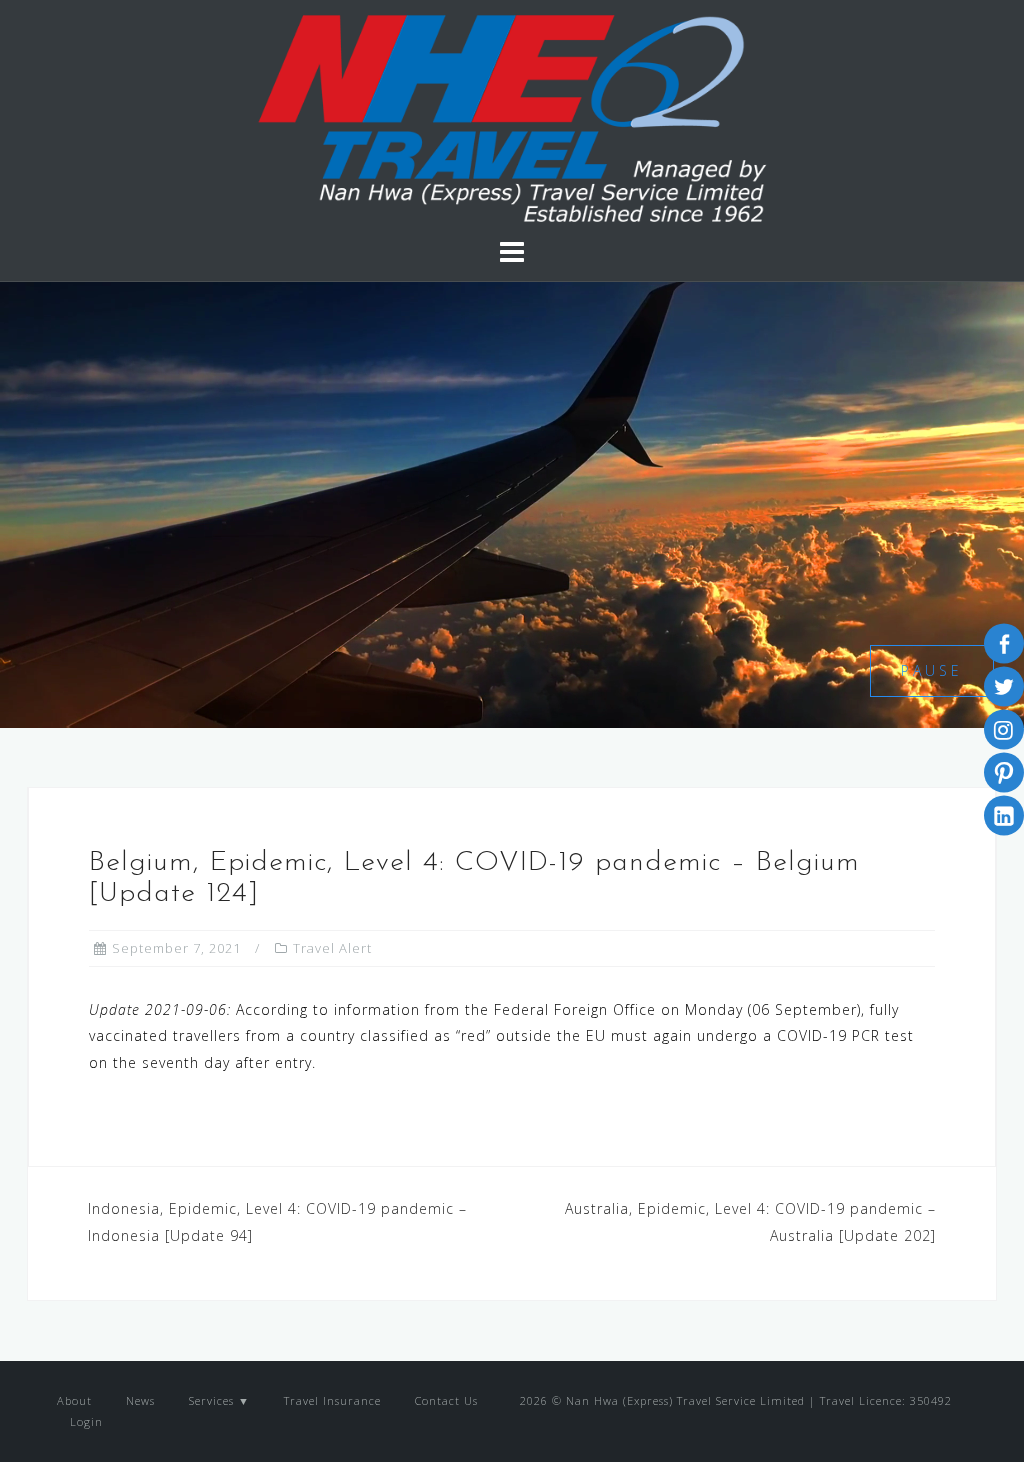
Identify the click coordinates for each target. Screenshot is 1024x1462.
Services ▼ (219, 1400)
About (74, 1400)
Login (84, 1421)
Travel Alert (332, 948)
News (140, 1400)
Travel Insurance (332, 1400)
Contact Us (446, 1400)
